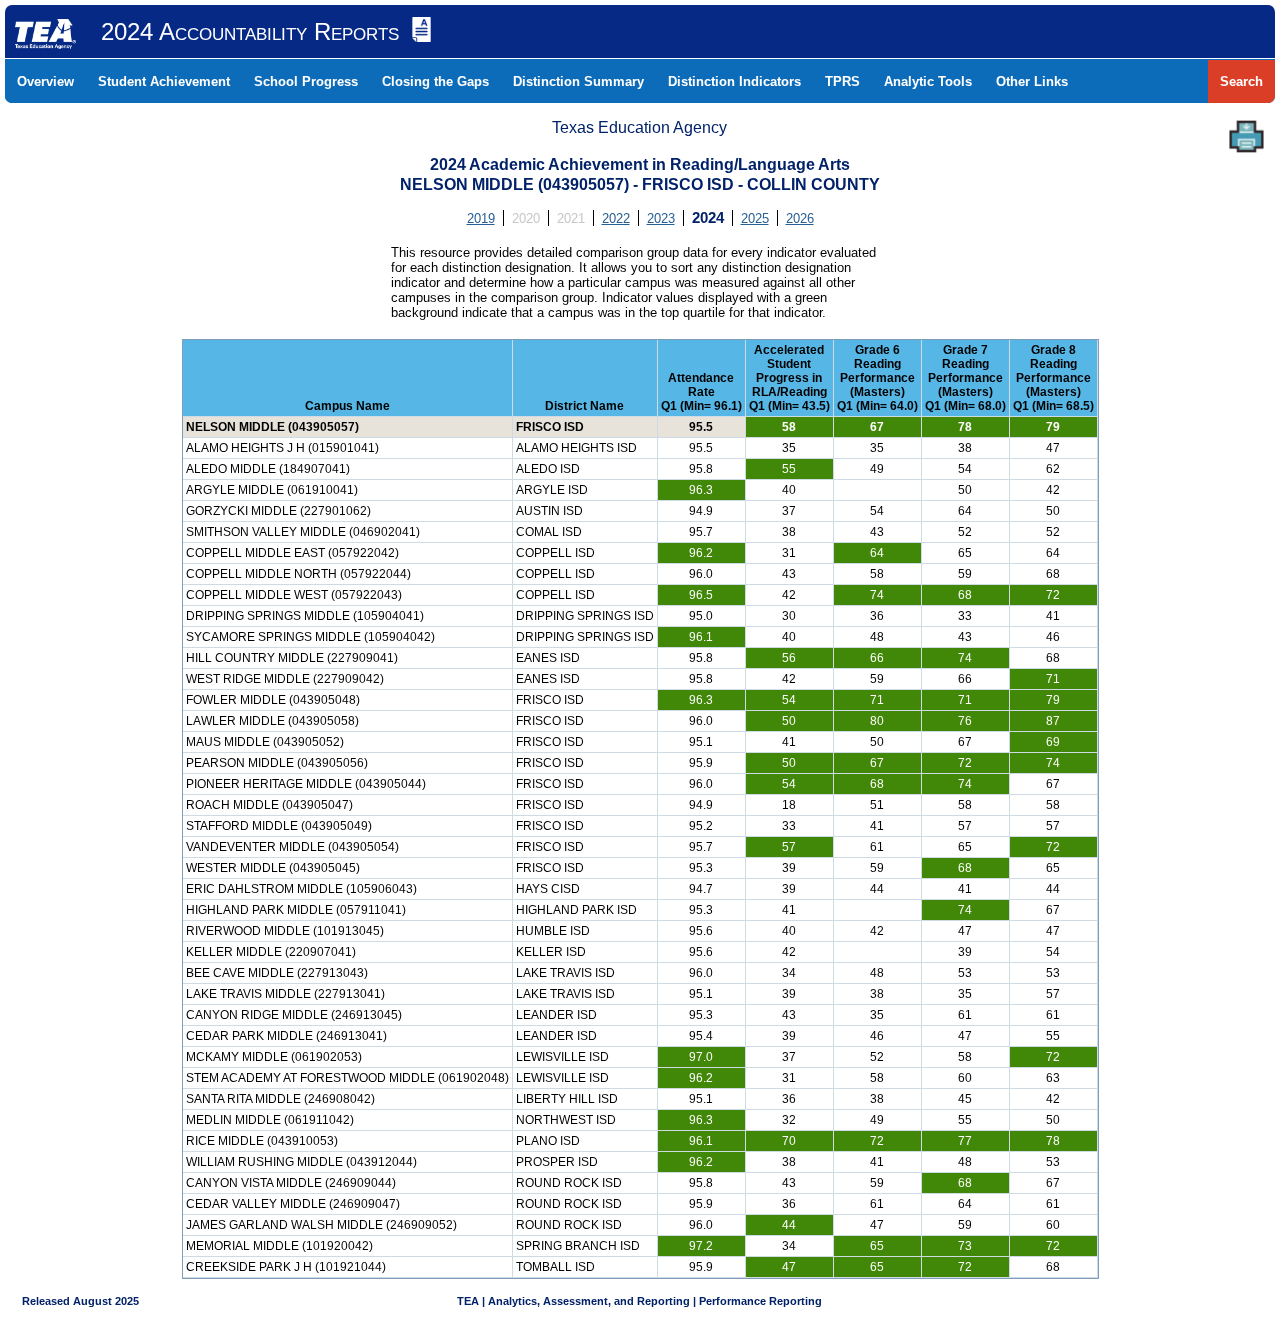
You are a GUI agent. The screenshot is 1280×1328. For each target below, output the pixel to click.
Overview (45, 81)
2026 (800, 218)
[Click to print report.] (1246, 136)
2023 (661, 218)
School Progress (306, 81)
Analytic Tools (928, 81)
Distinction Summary (578, 81)
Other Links (1032, 81)
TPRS (842, 81)
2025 (755, 218)
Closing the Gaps (435, 81)
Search (1241, 81)
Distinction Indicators (734, 81)
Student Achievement (164, 81)
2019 (481, 218)
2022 (616, 218)
